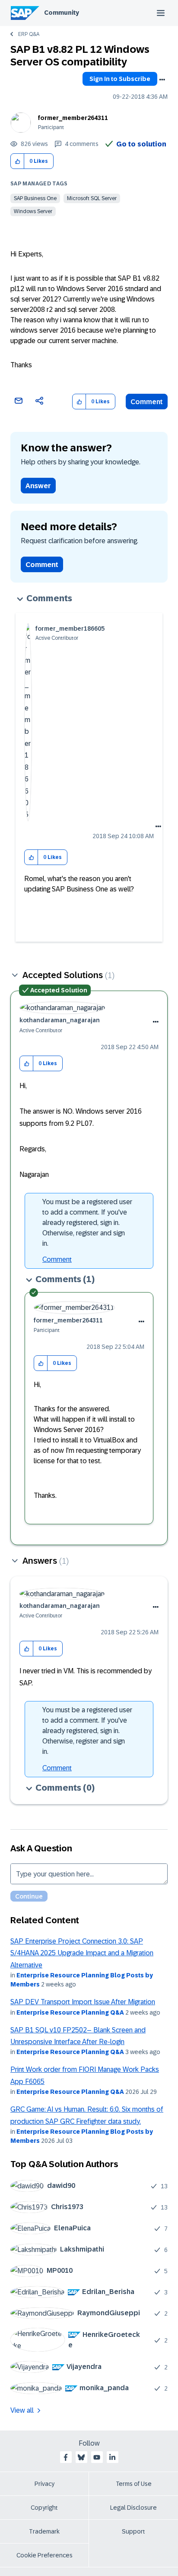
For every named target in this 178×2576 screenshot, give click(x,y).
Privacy (44, 2484)
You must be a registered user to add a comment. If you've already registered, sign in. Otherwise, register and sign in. (87, 1223)
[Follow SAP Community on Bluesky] (81, 2457)
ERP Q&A (29, 34)
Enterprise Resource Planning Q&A (70, 2012)
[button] (17, 161)
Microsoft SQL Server (92, 198)
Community (62, 13)
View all (22, 2410)
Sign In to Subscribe (120, 79)
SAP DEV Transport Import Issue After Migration (83, 2002)
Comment (147, 402)
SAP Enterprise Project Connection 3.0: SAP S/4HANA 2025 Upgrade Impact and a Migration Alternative (82, 1953)
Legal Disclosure (133, 2508)
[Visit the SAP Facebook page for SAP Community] (66, 2457)
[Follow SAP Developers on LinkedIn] (112, 2457)
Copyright (44, 2508)
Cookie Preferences (44, 2555)
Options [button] (162, 80)
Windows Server (33, 211)
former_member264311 (73, 118)
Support (133, 2531)
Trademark (44, 2531)
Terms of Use (134, 2484)
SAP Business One (35, 198)
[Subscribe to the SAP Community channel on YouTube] (97, 2457)
